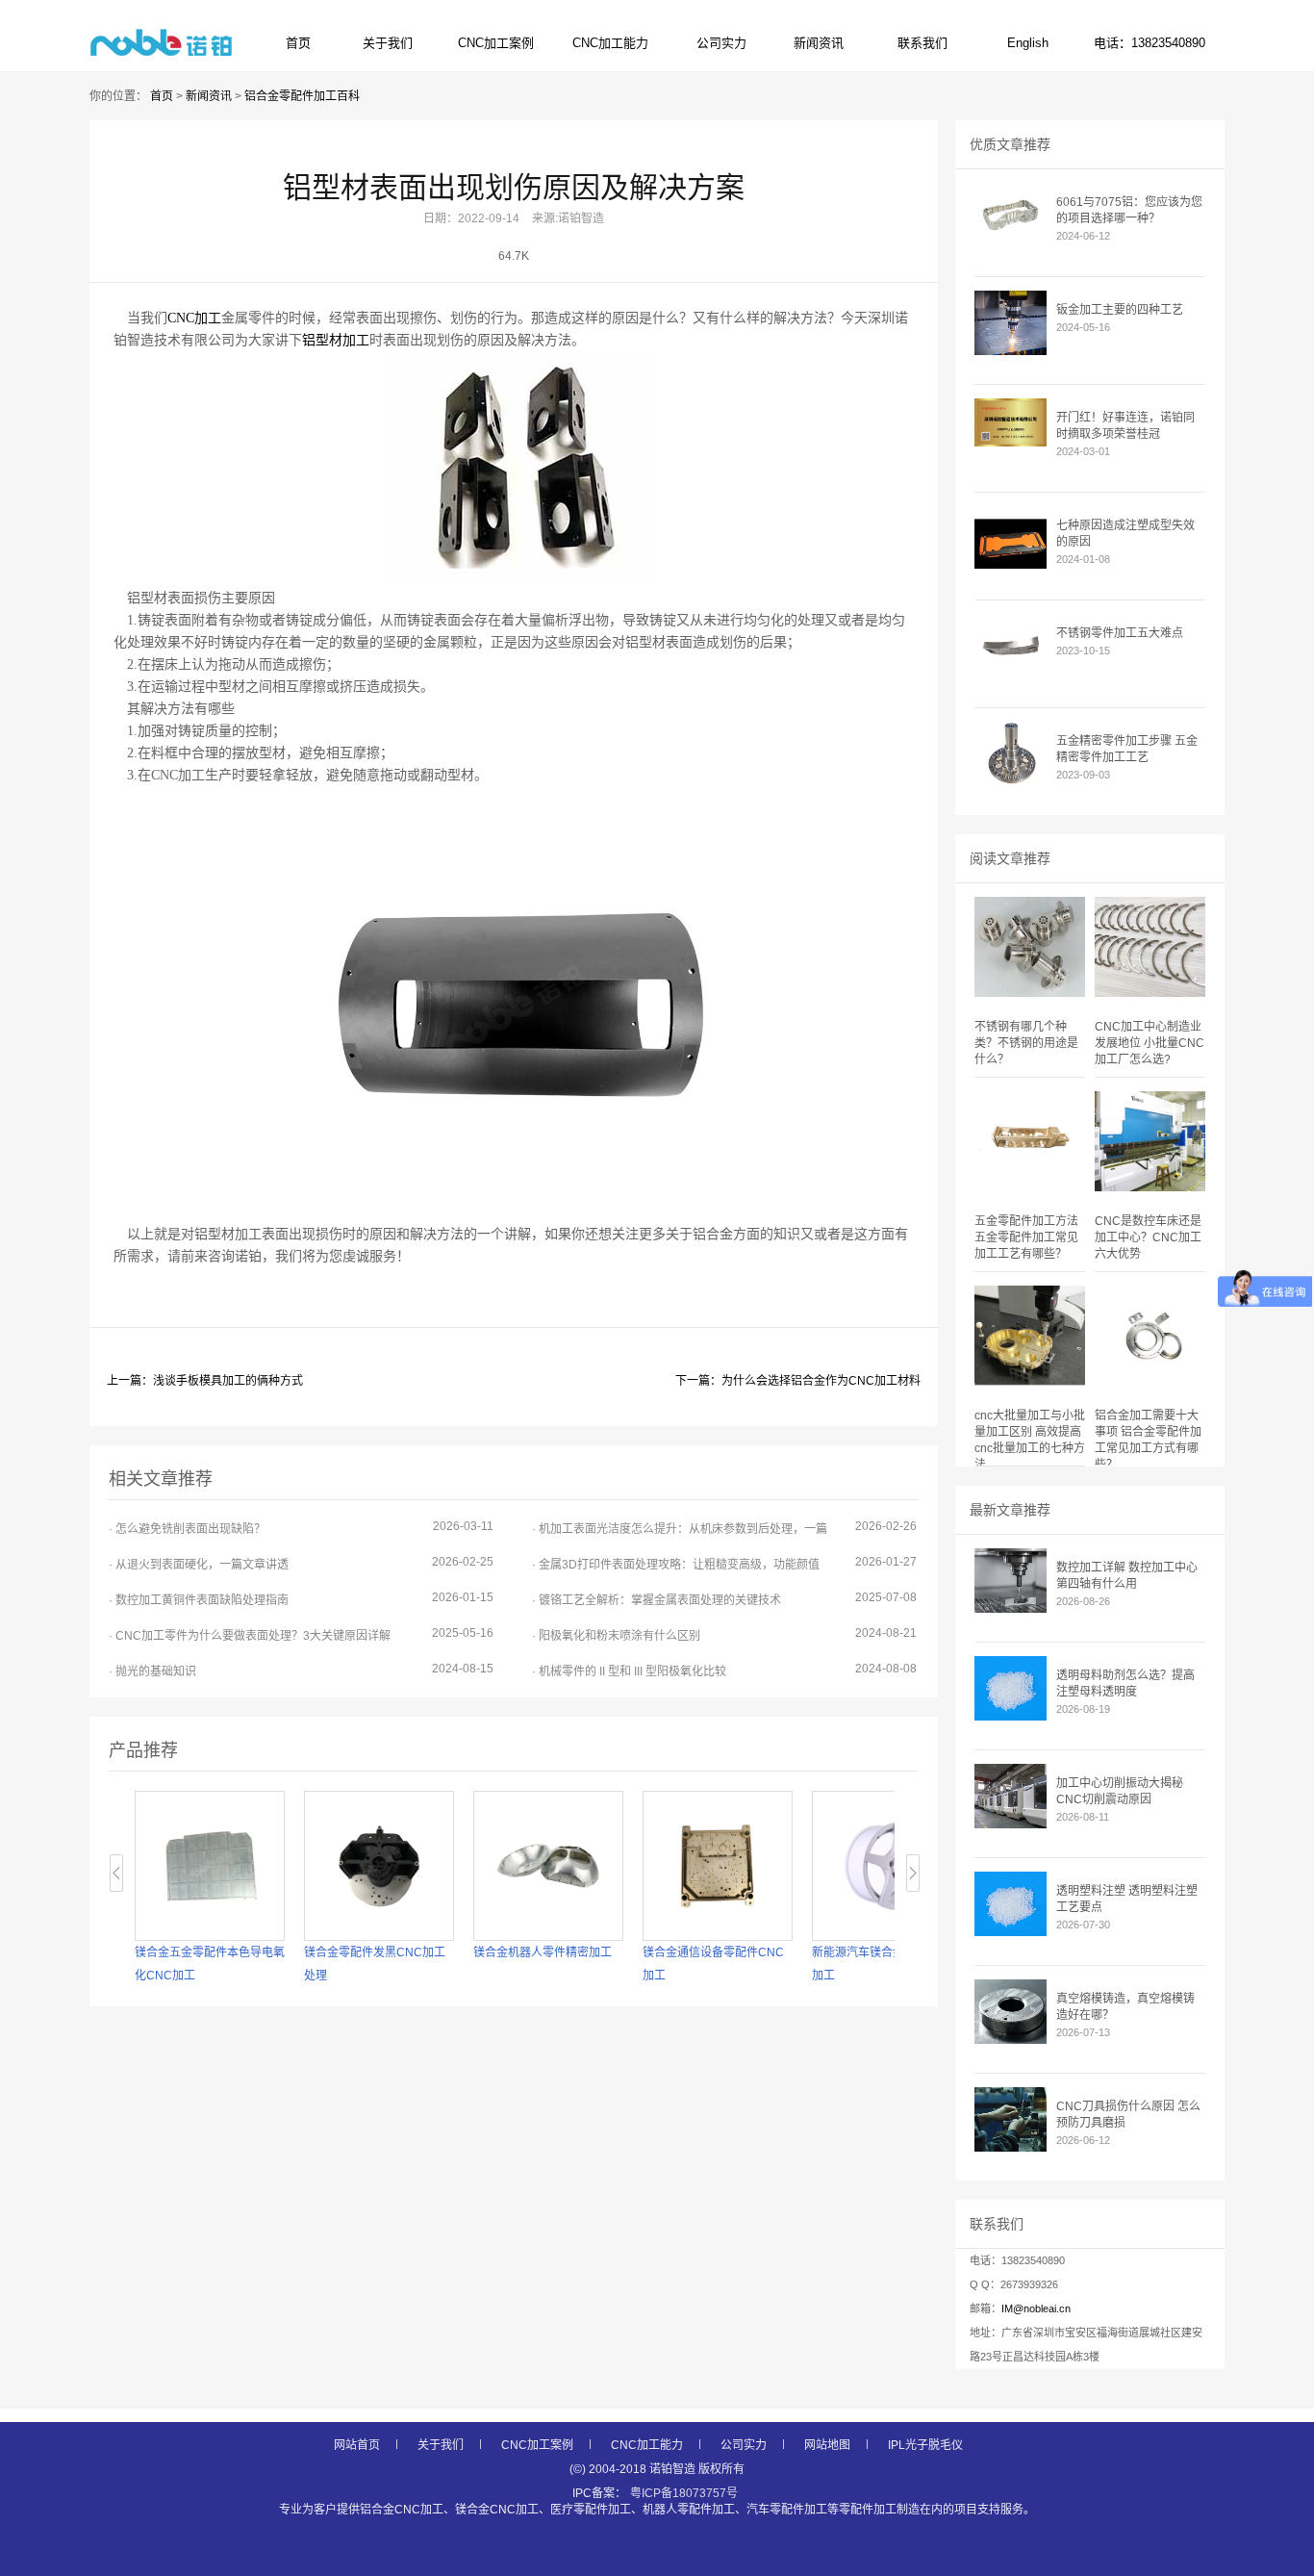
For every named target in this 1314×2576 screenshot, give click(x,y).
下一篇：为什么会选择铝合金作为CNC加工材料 (798, 1381)
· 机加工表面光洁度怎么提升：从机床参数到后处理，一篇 (724, 1528)
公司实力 (721, 43)
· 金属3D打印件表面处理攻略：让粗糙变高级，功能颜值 (724, 1563)
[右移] (913, 1873)
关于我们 (388, 43)
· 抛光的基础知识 (301, 1670)
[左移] (117, 1873)
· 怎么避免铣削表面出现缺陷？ (301, 1528)
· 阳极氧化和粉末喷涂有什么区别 (724, 1634)
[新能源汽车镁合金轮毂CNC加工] (887, 1866)
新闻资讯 (819, 43)
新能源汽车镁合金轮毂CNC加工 (883, 1964)
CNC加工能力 (610, 43)
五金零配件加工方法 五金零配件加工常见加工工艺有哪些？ (1026, 1237)
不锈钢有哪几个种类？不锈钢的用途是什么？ (1026, 1043)
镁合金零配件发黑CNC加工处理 (375, 1964)
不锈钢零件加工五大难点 (1120, 633)
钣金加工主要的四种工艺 (1120, 310)
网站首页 (357, 2445)
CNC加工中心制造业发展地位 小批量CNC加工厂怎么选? (1150, 1043)
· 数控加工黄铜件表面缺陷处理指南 (301, 1599)
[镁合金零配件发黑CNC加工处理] (379, 1866)
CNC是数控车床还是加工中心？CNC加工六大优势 (1148, 1237)
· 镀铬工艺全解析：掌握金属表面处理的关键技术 (724, 1599)
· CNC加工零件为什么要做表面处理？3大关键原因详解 (301, 1634)
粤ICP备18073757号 (684, 2493)
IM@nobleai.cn (1036, 2308)
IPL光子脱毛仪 (925, 2445)
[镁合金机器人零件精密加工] (548, 1866)
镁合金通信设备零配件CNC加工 (713, 1964)
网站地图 (827, 2445)
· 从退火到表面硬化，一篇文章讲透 (301, 1563)
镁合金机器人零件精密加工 (543, 1952)
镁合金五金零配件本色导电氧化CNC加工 (210, 1964)
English (1028, 43)
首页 (298, 43)
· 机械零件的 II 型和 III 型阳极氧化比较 (724, 1670)
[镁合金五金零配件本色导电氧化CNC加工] (210, 1866)
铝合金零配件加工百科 (302, 96)
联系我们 (922, 43)
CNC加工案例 (496, 43)
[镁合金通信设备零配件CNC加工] (718, 1866)
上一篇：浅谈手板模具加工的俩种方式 (205, 1381)
